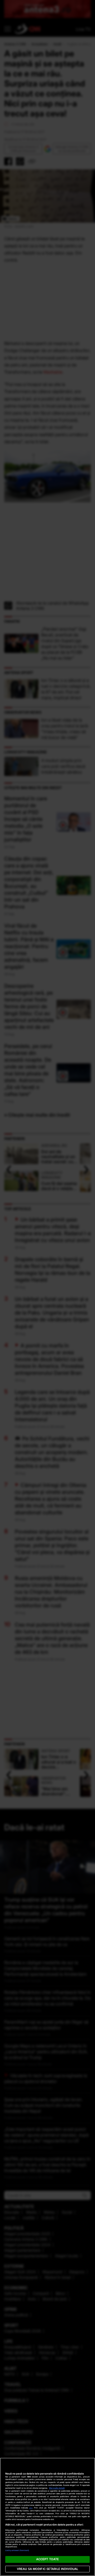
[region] (47, 2517)
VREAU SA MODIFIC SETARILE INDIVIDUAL (47, 2569)
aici (31, 2508)
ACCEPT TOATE (47, 2559)
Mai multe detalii (57, 2488)
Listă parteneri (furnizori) (17, 2550)
